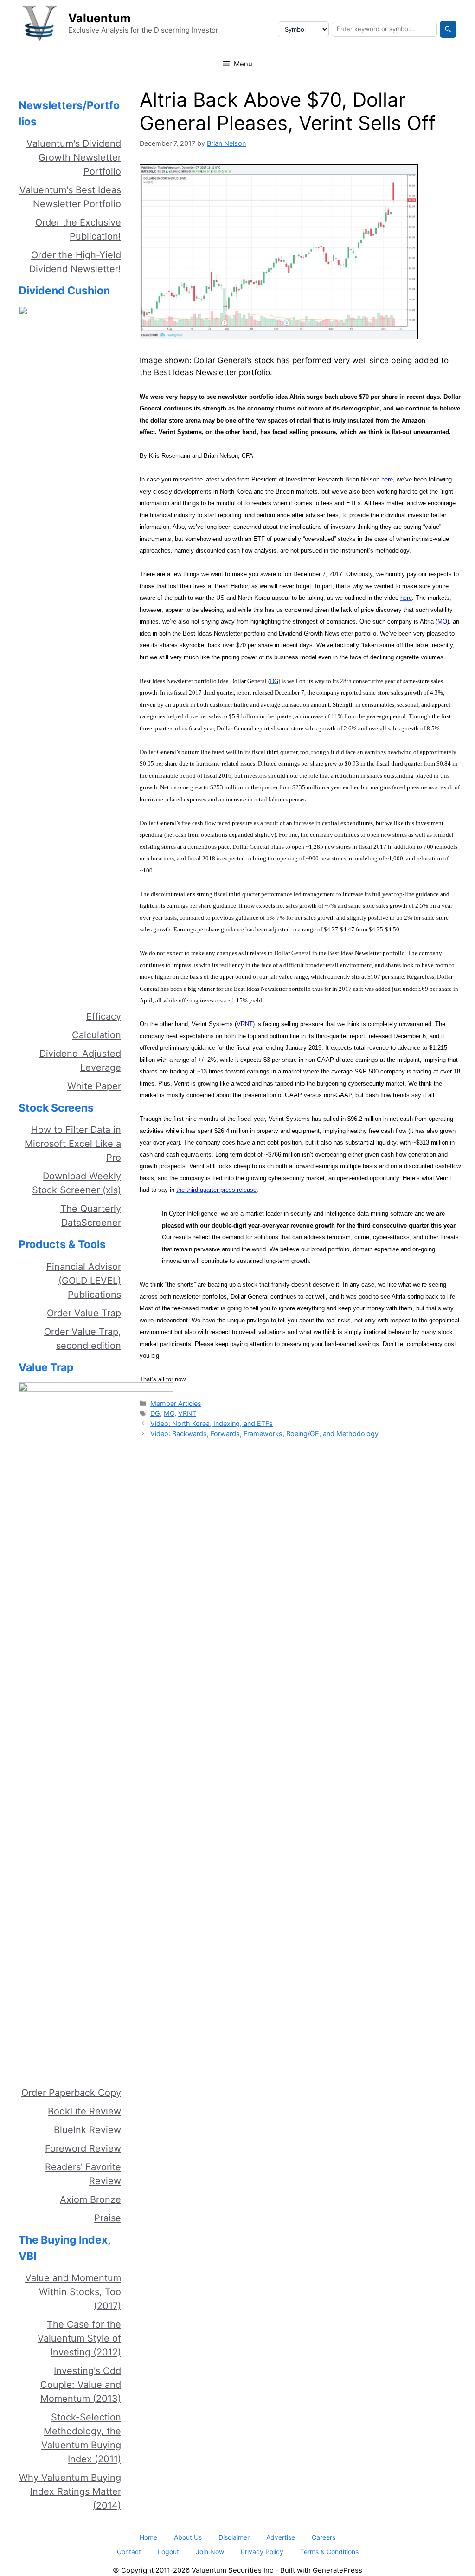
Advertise (281, 2537)
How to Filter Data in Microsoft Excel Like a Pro (73, 1144)
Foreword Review (83, 2148)
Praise (108, 2218)
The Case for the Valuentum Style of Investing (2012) (79, 2338)
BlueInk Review (87, 2130)
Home (148, 2537)
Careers (324, 2537)
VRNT (187, 1413)
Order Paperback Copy (71, 2093)
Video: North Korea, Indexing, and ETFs (212, 1423)
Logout (168, 2552)
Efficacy (104, 1016)
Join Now (210, 2552)
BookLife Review (84, 2111)
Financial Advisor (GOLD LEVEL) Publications (84, 1281)
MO (169, 1413)
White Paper (94, 1086)
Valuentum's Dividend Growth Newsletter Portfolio (74, 157)
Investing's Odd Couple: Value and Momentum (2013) (81, 2385)
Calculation (96, 1035)
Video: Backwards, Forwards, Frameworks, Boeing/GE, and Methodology (264, 1434)
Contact (129, 2552)
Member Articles (176, 1403)
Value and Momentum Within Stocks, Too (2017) (73, 2292)
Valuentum (99, 18)
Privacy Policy (262, 2552)
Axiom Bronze (90, 2199)
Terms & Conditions (329, 2552)
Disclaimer (234, 2537)
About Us (188, 2537)
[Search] (448, 29)
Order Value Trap (84, 1313)
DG (155, 1413)
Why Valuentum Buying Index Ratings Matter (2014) (70, 2491)
